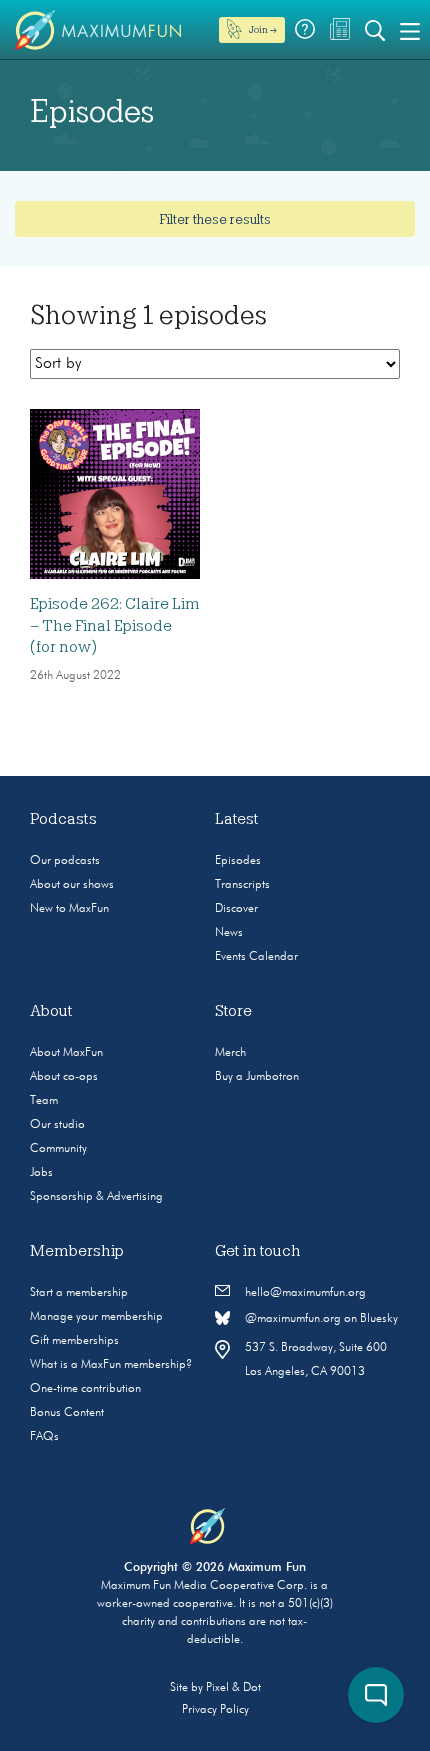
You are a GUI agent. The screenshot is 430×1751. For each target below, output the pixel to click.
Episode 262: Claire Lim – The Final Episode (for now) (115, 625)
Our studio (57, 1125)
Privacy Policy (215, 1710)
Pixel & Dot (233, 1688)
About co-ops (64, 1077)
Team (44, 1101)
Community (58, 1149)
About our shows (72, 885)
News (229, 933)
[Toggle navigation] (410, 30)
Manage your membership (96, 1317)
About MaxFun (66, 1053)
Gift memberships (74, 1341)
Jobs (41, 1173)
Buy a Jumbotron (257, 1077)
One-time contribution (85, 1389)
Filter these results (215, 219)
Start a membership (79, 1293)
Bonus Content (67, 1413)
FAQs (44, 1437)
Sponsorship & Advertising (96, 1197)
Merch (230, 1053)
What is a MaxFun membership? (111, 1365)
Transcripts (242, 885)
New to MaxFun (69, 909)
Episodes (238, 861)
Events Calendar (256, 957)
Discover (236, 909)
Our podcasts (65, 861)
